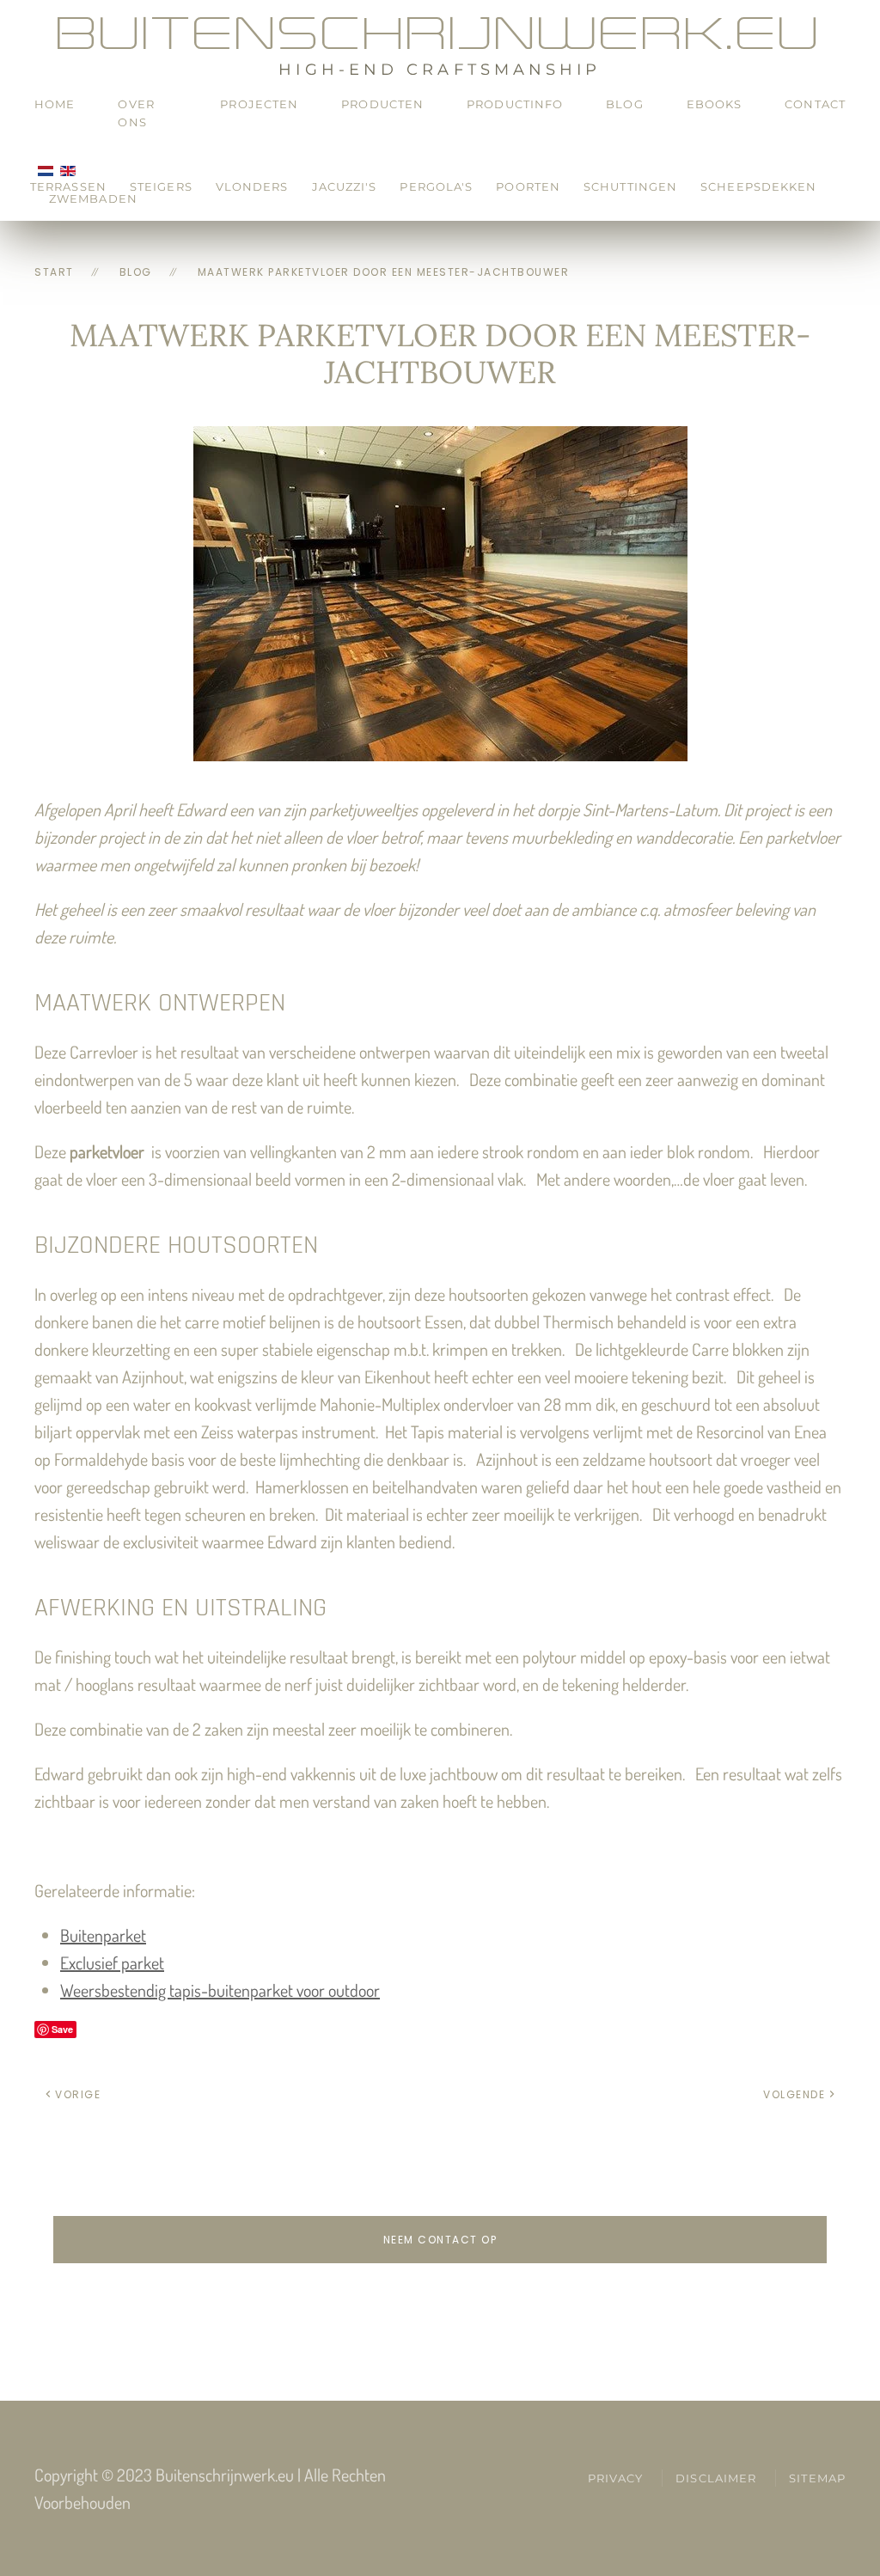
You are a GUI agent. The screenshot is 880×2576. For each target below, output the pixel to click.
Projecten (259, 104)
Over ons (136, 113)
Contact (815, 104)
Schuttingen (630, 186)
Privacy (616, 2478)
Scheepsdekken (758, 186)
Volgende (794, 2094)
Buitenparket (103, 1935)
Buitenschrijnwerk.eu (440, 33)
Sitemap (817, 2478)
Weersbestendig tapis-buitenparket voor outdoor (220, 1990)
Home (55, 104)
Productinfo (515, 104)
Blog (624, 104)
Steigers (161, 186)
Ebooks (715, 104)
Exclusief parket (112, 1963)
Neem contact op (440, 2240)
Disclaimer (716, 2478)
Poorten (528, 186)
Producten (382, 104)
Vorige (78, 2094)
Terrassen (68, 186)
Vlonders (252, 186)
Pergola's (436, 186)
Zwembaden (93, 198)
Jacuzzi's (345, 186)
